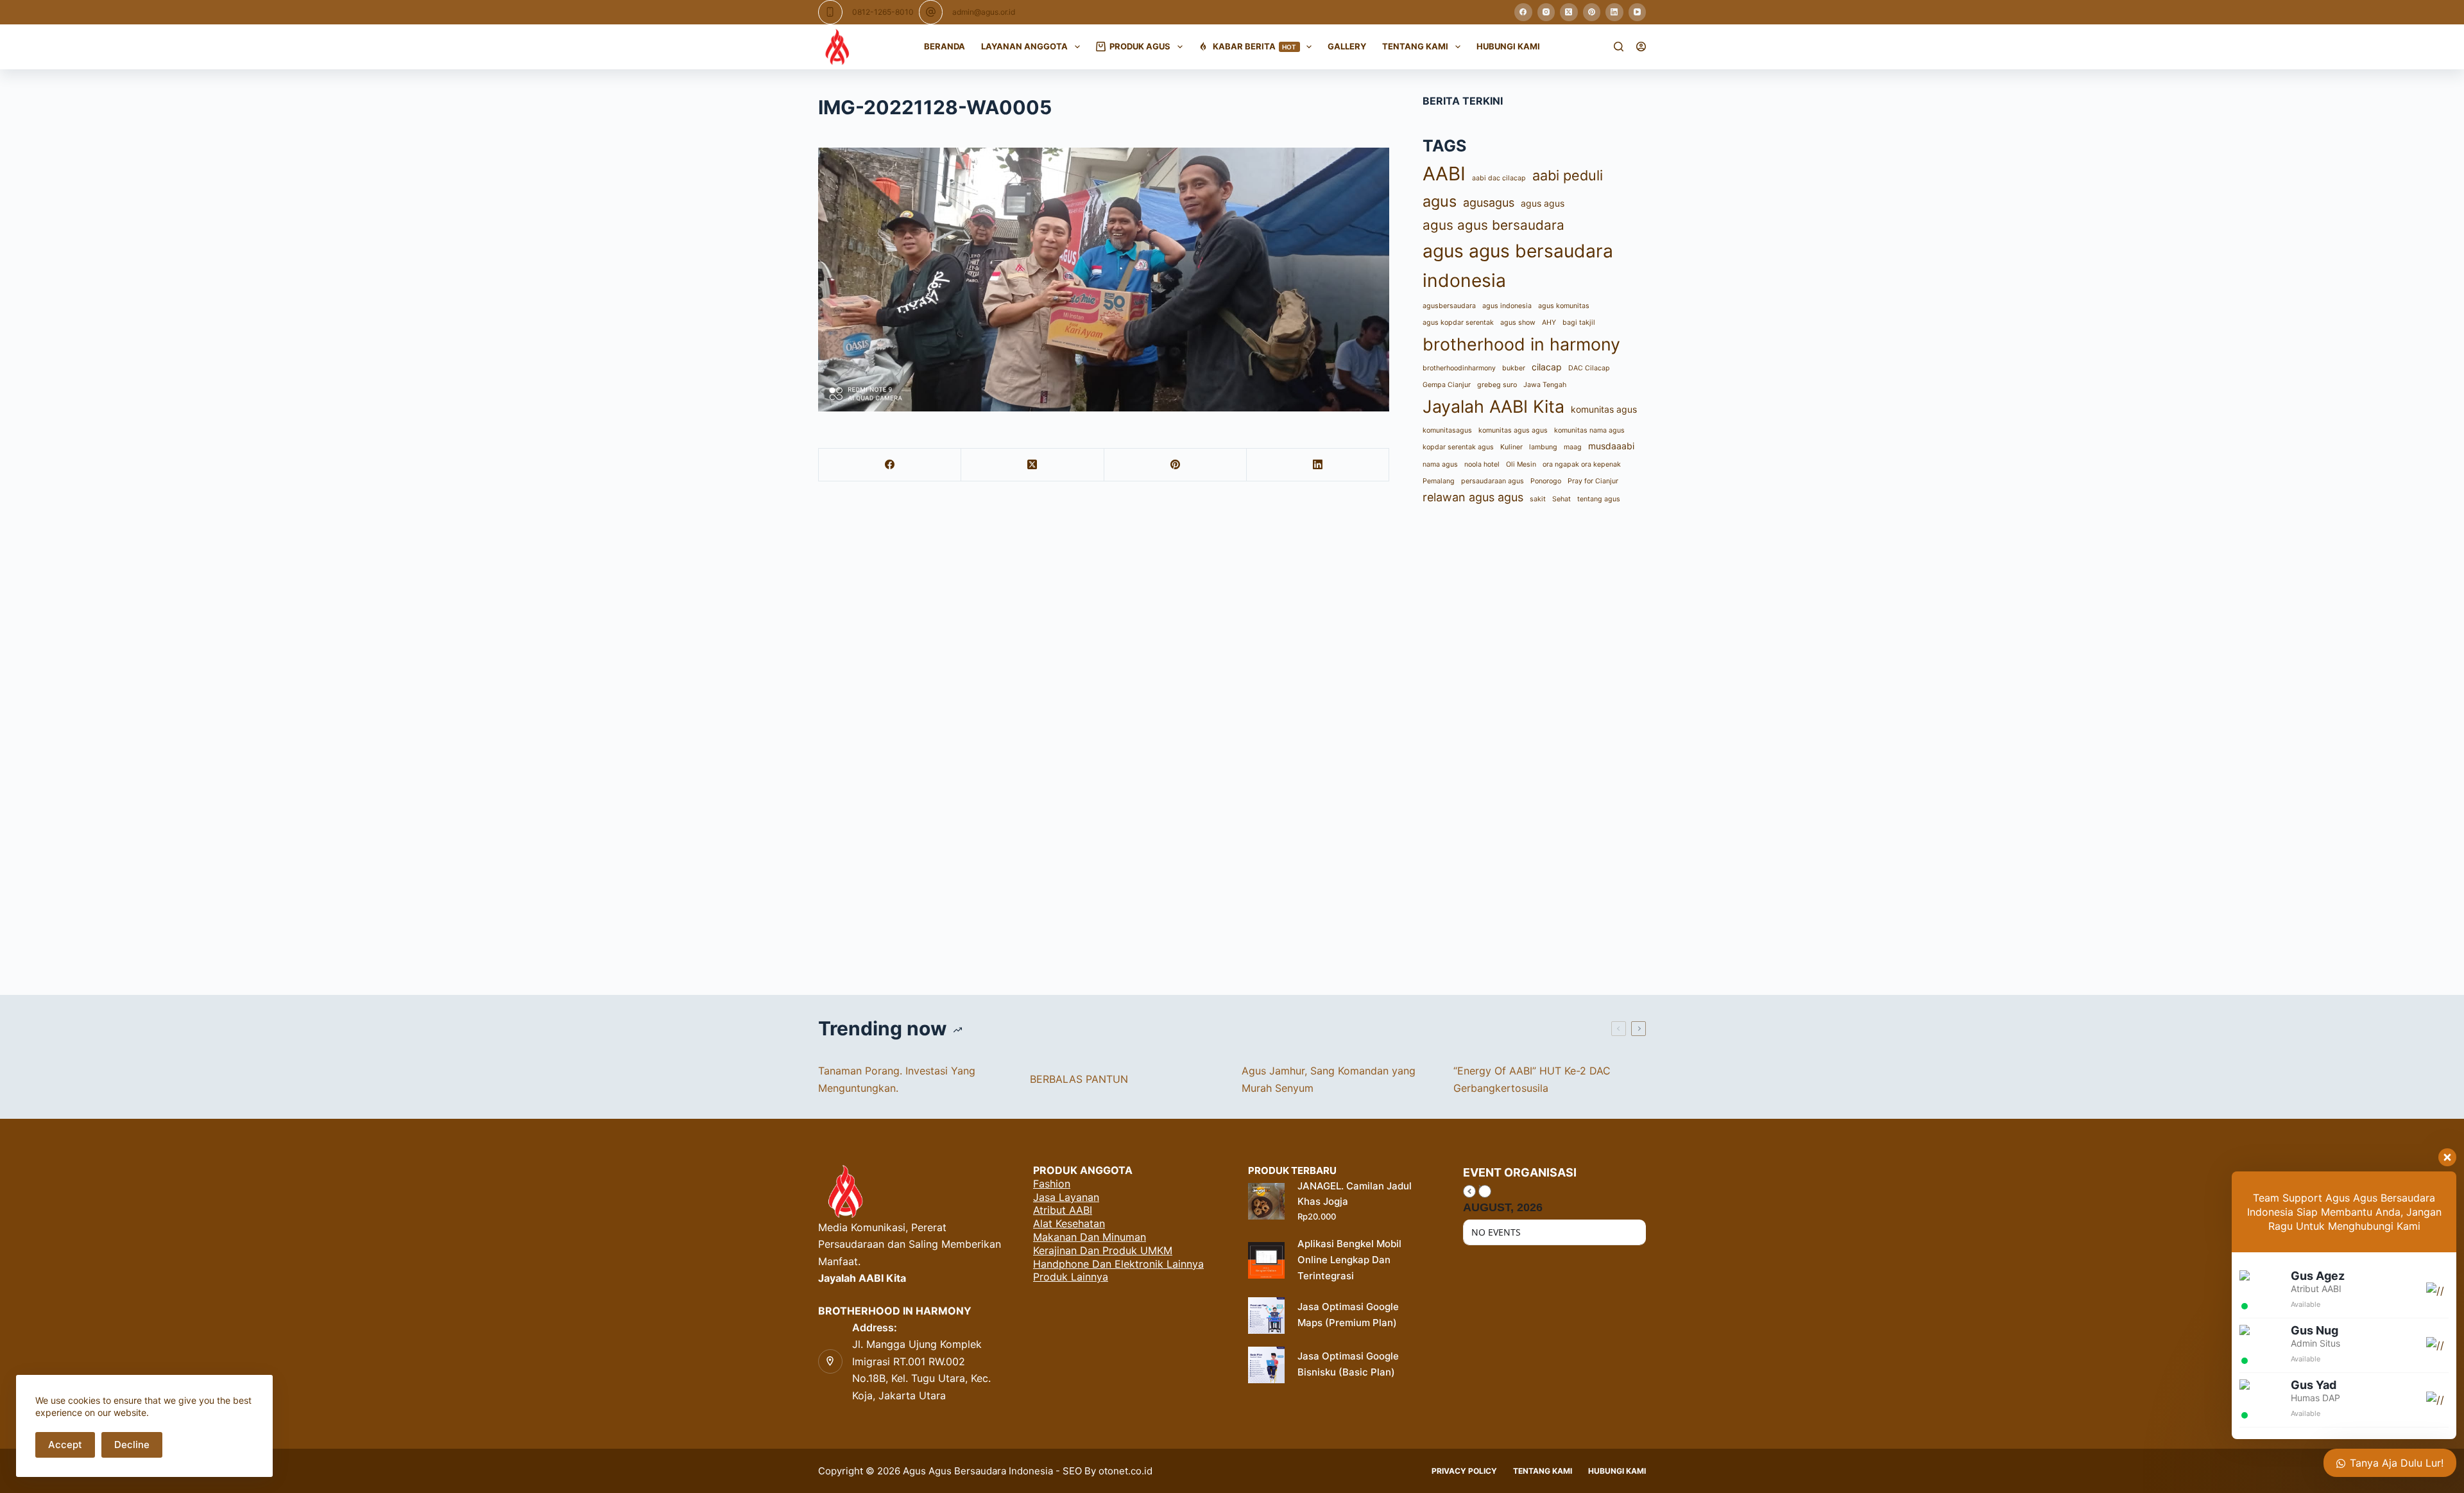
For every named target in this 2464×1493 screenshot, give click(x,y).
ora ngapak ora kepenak (1582, 464)
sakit (1538, 499)
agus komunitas (1564, 306)
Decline (132, 1445)
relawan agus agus (1473, 497)
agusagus (1489, 203)
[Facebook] (1523, 12)
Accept (65, 1445)
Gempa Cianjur (1447, 385)
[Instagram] (1546, 12)
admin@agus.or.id (984, 12)
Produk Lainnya (1071, 1277)
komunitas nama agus (1589, 430)
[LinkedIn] (1614, 12)
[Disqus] (1232, 748)
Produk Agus (1140, 46)
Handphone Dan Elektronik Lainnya (1118, 1264)
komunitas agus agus (1513, 430)
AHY (1549, 323)
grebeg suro (1497, 385)
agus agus (1543, 203)
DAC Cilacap (1589, 368)
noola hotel (1482, 464)
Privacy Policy (1464, 1471)
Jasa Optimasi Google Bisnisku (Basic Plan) (1348, 1364)
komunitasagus (1447, 430)
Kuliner (1511, 447)
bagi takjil (1579, 323)
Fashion (1052, 1184)
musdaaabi (1611, 446)
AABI (1444, 174)
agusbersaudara (1449, 306)
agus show (1518, 323)
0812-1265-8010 (883, 12)
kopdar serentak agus (1458, 447)
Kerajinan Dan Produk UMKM (1103, 1250)
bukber (1514, 368)
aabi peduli (1568, 175)
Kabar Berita (1255, 46)
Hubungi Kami (1508, 46)
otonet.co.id (1125, 1471)
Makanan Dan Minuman (1090, 1237)
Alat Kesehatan (1069, 1223)
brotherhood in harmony (1521, 344)
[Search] (1619, 47)
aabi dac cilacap (1499, 178)
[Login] (1641, 47)
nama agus (1440, 464)
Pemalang (1439, 481)
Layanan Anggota (1024, 46)
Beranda (945, 46)
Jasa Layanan (1066, 1197)
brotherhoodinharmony (1459, 368)
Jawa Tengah (1545, 385)
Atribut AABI (1063, 1210)
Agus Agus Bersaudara (954, 1471)
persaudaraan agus (1493, 481)
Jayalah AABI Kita (1493, 406)
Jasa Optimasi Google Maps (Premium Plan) (1348, 1315)
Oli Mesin (1521, 464)
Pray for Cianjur (1593, 481)
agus (1440, 201)
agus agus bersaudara (1493, 225)
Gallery (1347, 46)
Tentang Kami (1415, 46)
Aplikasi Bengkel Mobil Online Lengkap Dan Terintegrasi (1349, 1260)
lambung (1543, 447)
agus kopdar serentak (1458, 323)
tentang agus (1599, 499)
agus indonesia (1507, 306)
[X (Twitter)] (1569, 12)
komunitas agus (1604, 409)
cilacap (1547, 367)
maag (1573, 447)
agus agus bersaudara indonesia (1518, 266)
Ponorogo (1546, 481)
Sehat (1561, 499)
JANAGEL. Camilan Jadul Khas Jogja (1355, 1194)
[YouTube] (1638, 12)
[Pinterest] (1592, 12)
